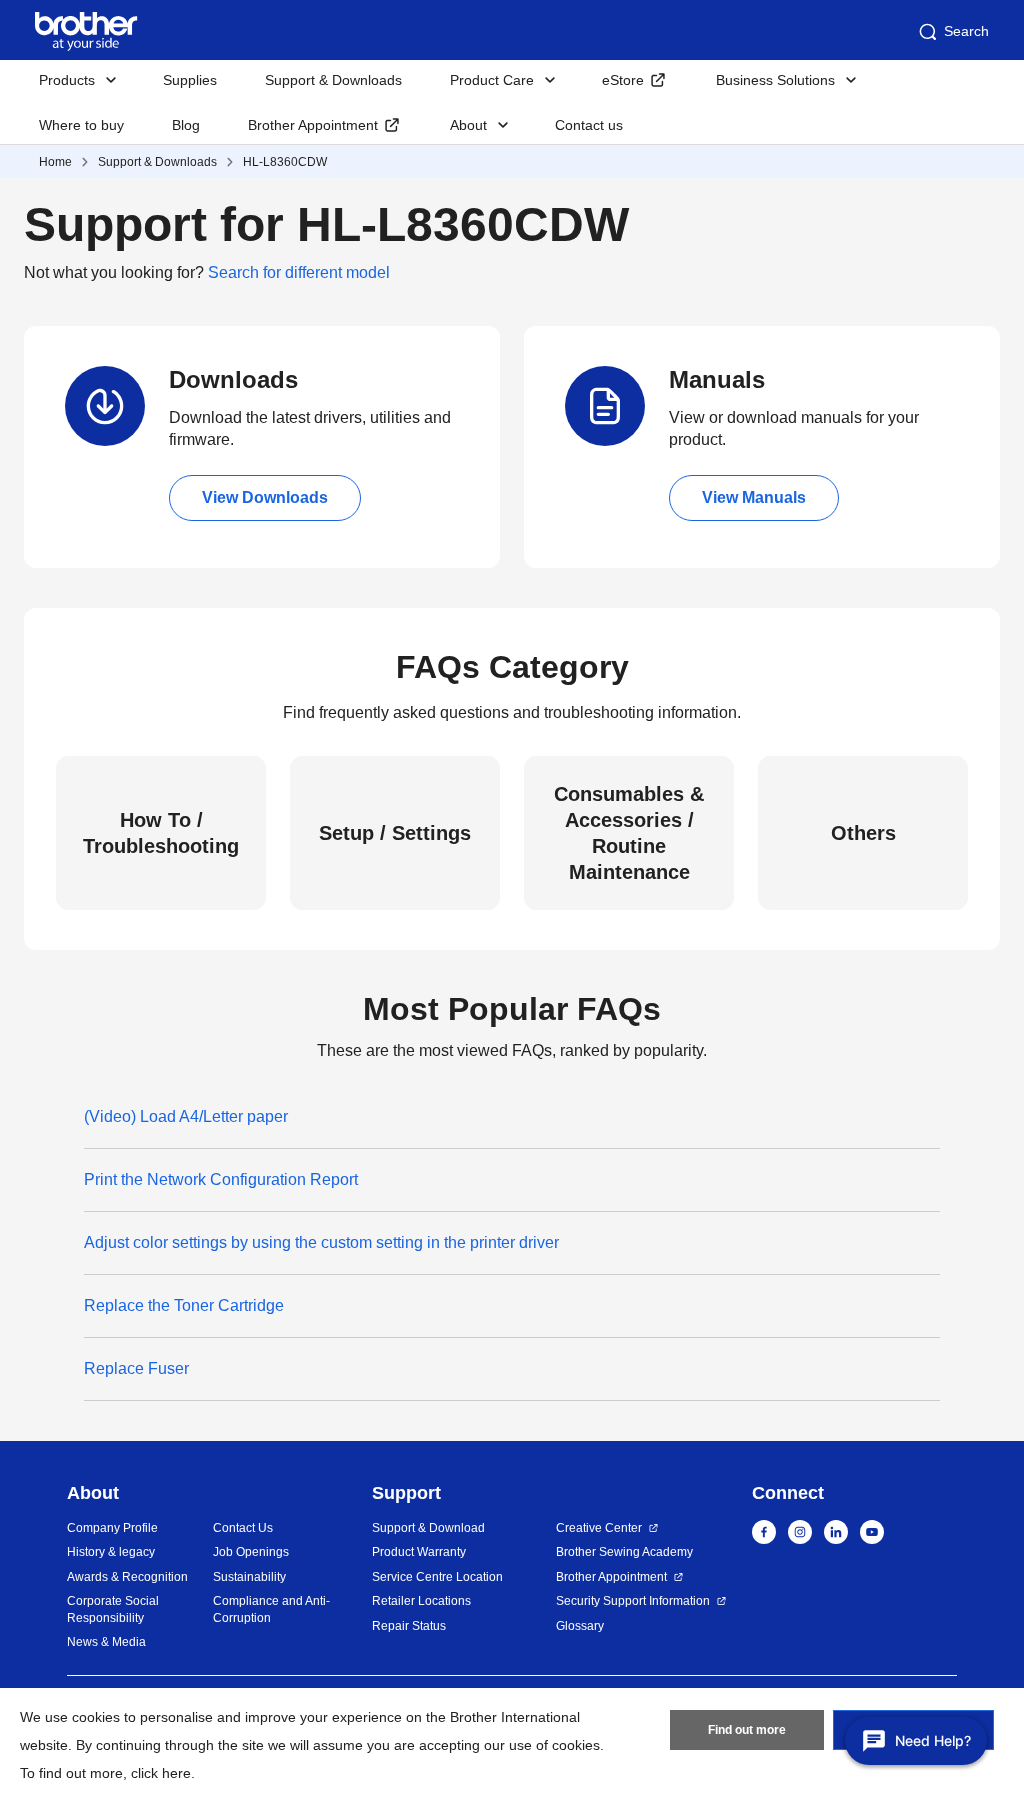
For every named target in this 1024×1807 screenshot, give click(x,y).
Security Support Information (633, 1601)
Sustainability (249, 1577)
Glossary (580, 1626)
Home (55, 162)
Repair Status (409, 1626)
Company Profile (112, 1528)
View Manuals (754, 497)
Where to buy (81, 125)
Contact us (589, 125)
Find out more (747, 1730)
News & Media (106, 1642)
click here (161, 1773)
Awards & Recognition (127, 1577)
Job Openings (251, 1552)
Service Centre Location (437, 1577)
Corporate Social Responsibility (113, 1609)
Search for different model (299, 272)
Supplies (190, 80)
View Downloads (265, 497)
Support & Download (428, 1528)
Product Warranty (419, 1552)
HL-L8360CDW (285, 162)
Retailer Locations (421, 1601)
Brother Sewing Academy (624, 1552)
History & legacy (111, 1552)
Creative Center (599, 1528)
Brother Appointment (313, 125)
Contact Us (243, 1528)
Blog (186, 125)
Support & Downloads (333, 80)
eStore (623, 80)
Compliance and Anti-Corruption (271, 1609)
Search (966, 31)
